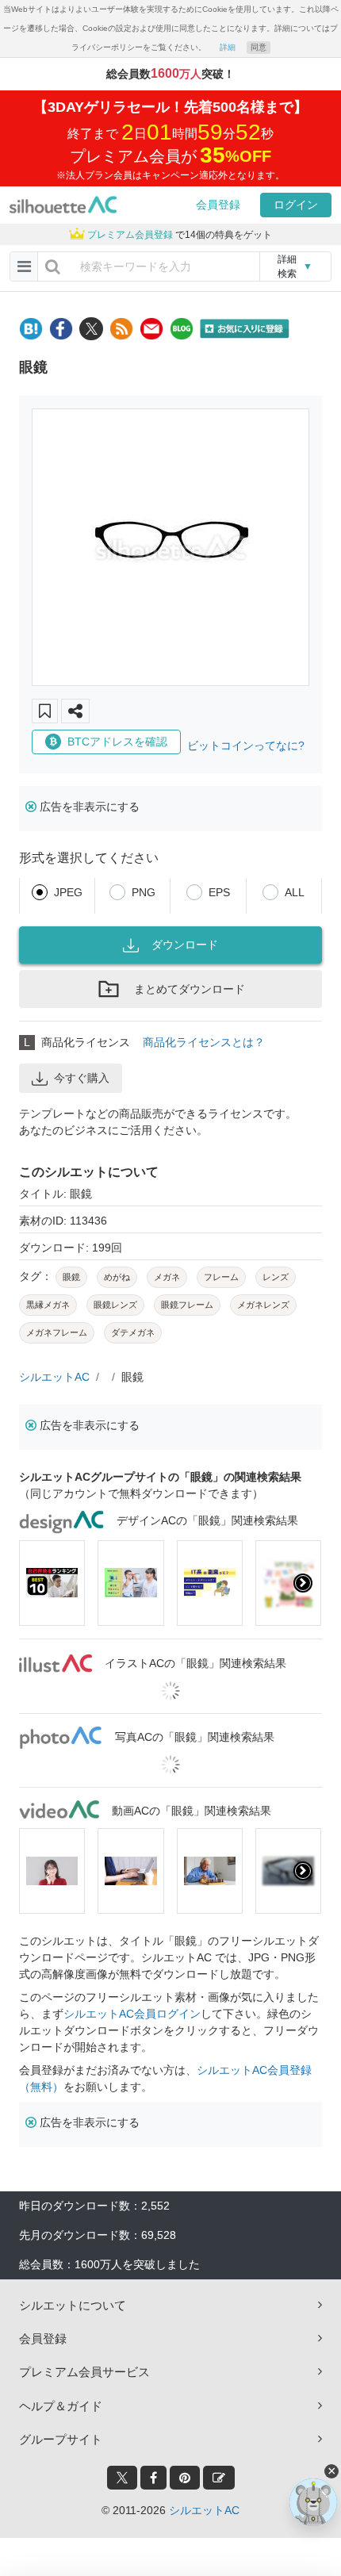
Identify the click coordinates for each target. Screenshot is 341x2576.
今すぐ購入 (82, 1078)
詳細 (228, 47)
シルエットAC (54, 1377)
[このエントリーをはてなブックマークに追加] (31, 329)
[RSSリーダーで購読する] (121, 329)
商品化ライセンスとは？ (204, 1042)
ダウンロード (185, 945)
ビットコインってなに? (246, 746)
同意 (259, 47)
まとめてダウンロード (190, 989)
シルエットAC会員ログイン (132, 2014)
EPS (219, 892)
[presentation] (38, 1583)
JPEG (68, 892)
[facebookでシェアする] (61, 329)
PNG (144, 892)
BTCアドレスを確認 (117, 742)
